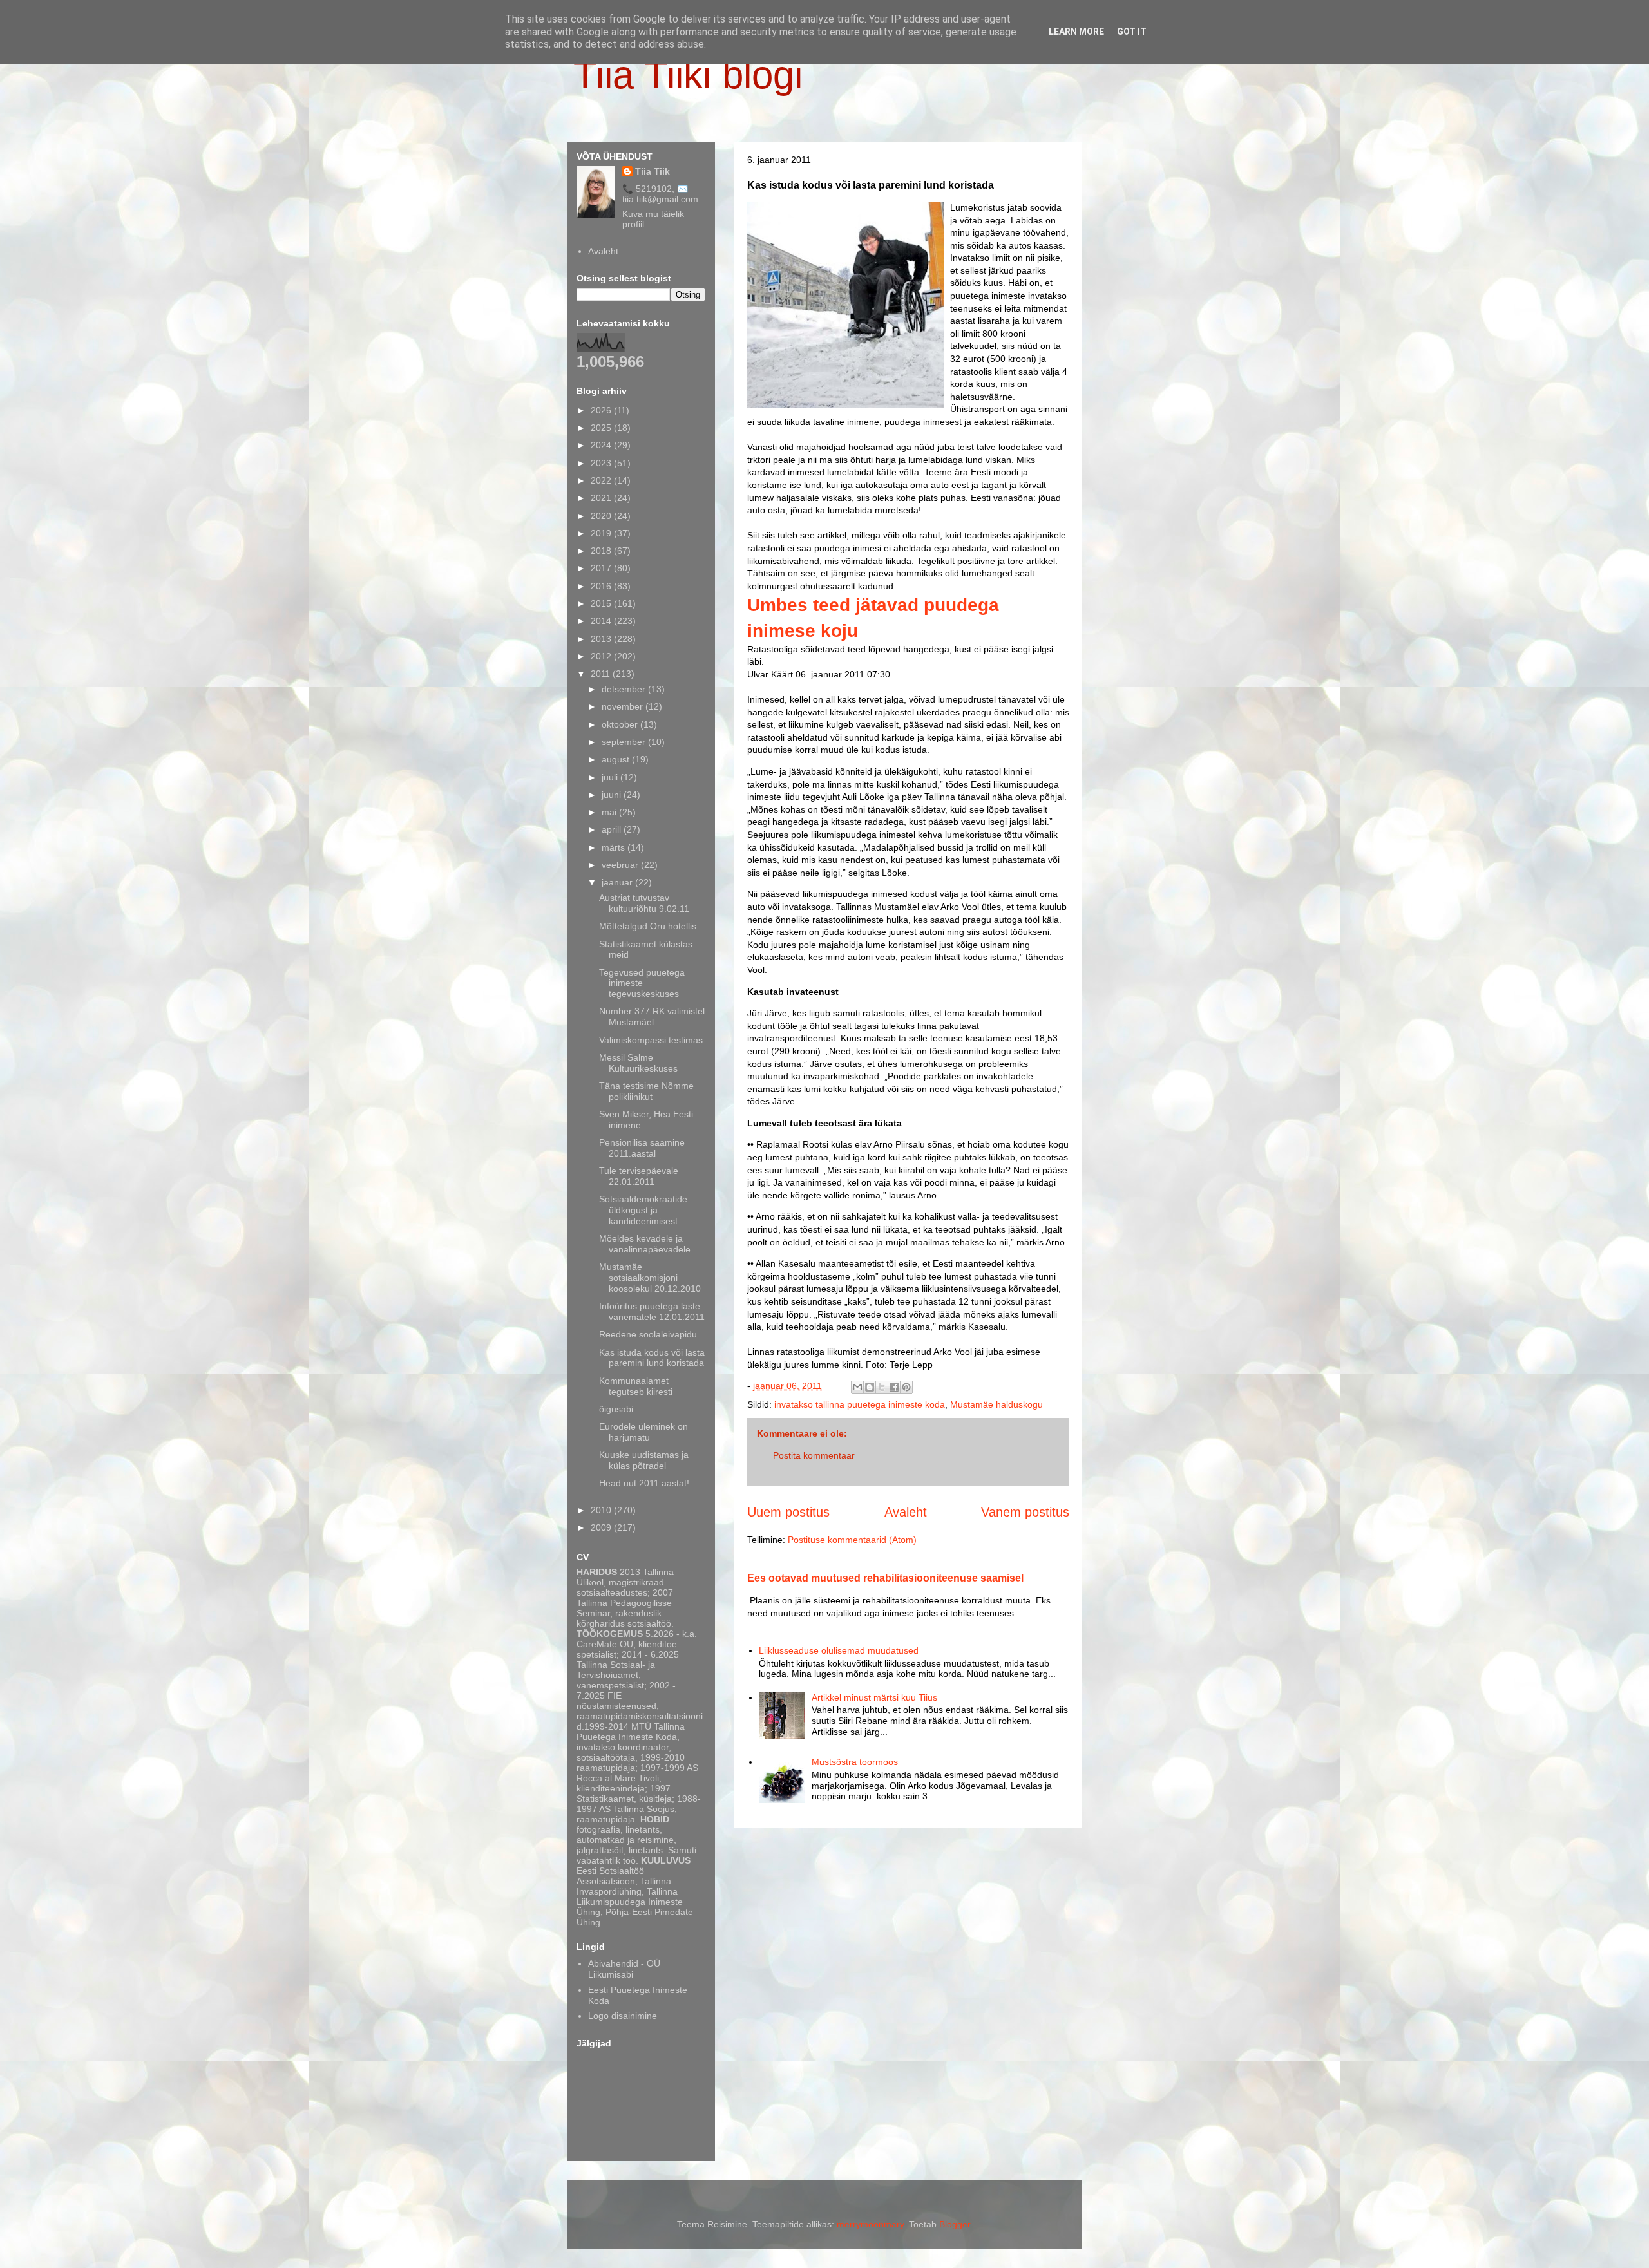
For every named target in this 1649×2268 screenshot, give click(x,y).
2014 (602, 621)
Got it (1132, 32)
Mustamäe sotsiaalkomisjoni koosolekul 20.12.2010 (650, 1278)
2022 (602, 480)
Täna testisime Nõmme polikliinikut (646, 1091)
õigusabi (616, 1409)
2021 (602, 498)
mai (610, 812)
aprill (613, 829)
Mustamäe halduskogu (996, 1404)
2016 (602, 586)
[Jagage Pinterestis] (906, 1387)
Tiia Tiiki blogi (688, 75)
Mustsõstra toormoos (855, 1762)
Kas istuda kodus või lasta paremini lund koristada (652, 1358)
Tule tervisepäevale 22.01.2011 (639, 1176)
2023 (602, 463)
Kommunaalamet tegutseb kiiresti (636, 1386)
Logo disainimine (623, 2016)
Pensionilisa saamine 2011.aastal (642, 1148)
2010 (602, 1510)
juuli (611, 777)
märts (615, 847)
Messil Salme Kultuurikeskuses (638, 1063)
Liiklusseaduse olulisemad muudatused (839, 1650)
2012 (602, 656)
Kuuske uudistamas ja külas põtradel (644, 1460)
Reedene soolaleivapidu (648, 1334)
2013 (602, 639)
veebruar (621, 865)
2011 (602, 674)
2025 (602, 428)
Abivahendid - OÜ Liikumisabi (624, 1969)
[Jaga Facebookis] (894, 1387)
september (625, 742)
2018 (602, 551)
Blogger (955, 2224)
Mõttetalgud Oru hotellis (648, 926)
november (624, 706)
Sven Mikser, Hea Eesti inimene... (646, 1120)
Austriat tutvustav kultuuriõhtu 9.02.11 (644, 903)
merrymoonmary (870, 2224)
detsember (625, 689)
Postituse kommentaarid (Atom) (852, 1540)
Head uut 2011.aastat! (644, 1483)
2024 (602, 445)
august (617, 759)
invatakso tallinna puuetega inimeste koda (860, 1404)
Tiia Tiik (653, 171)
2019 (602, 533)
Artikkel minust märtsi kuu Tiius (874, 1697)
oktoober (621, 724)
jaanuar (618, 882)
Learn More (1076, 32)
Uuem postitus (788, 1512)
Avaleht (906, 1512)
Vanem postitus (1025, 1512)
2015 (602, 603)
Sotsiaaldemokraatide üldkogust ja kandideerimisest (643, 1210)
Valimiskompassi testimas (651, 1040)
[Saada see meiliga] (857, 1387)
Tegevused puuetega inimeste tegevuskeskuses (642, 983)
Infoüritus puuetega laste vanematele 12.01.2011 (652, 1311)
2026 (602, 410)
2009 (602, 1527)
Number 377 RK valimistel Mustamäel (652, 1016)
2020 (602, 516)
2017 (602, 568)
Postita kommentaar (814, 1455)
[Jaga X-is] (882, 1387)
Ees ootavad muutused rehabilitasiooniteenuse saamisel (885, 1578)
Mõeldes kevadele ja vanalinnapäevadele (645, 1244)
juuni (613, 795)
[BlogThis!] (870, 1387)
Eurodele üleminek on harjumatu (643, 1432)
